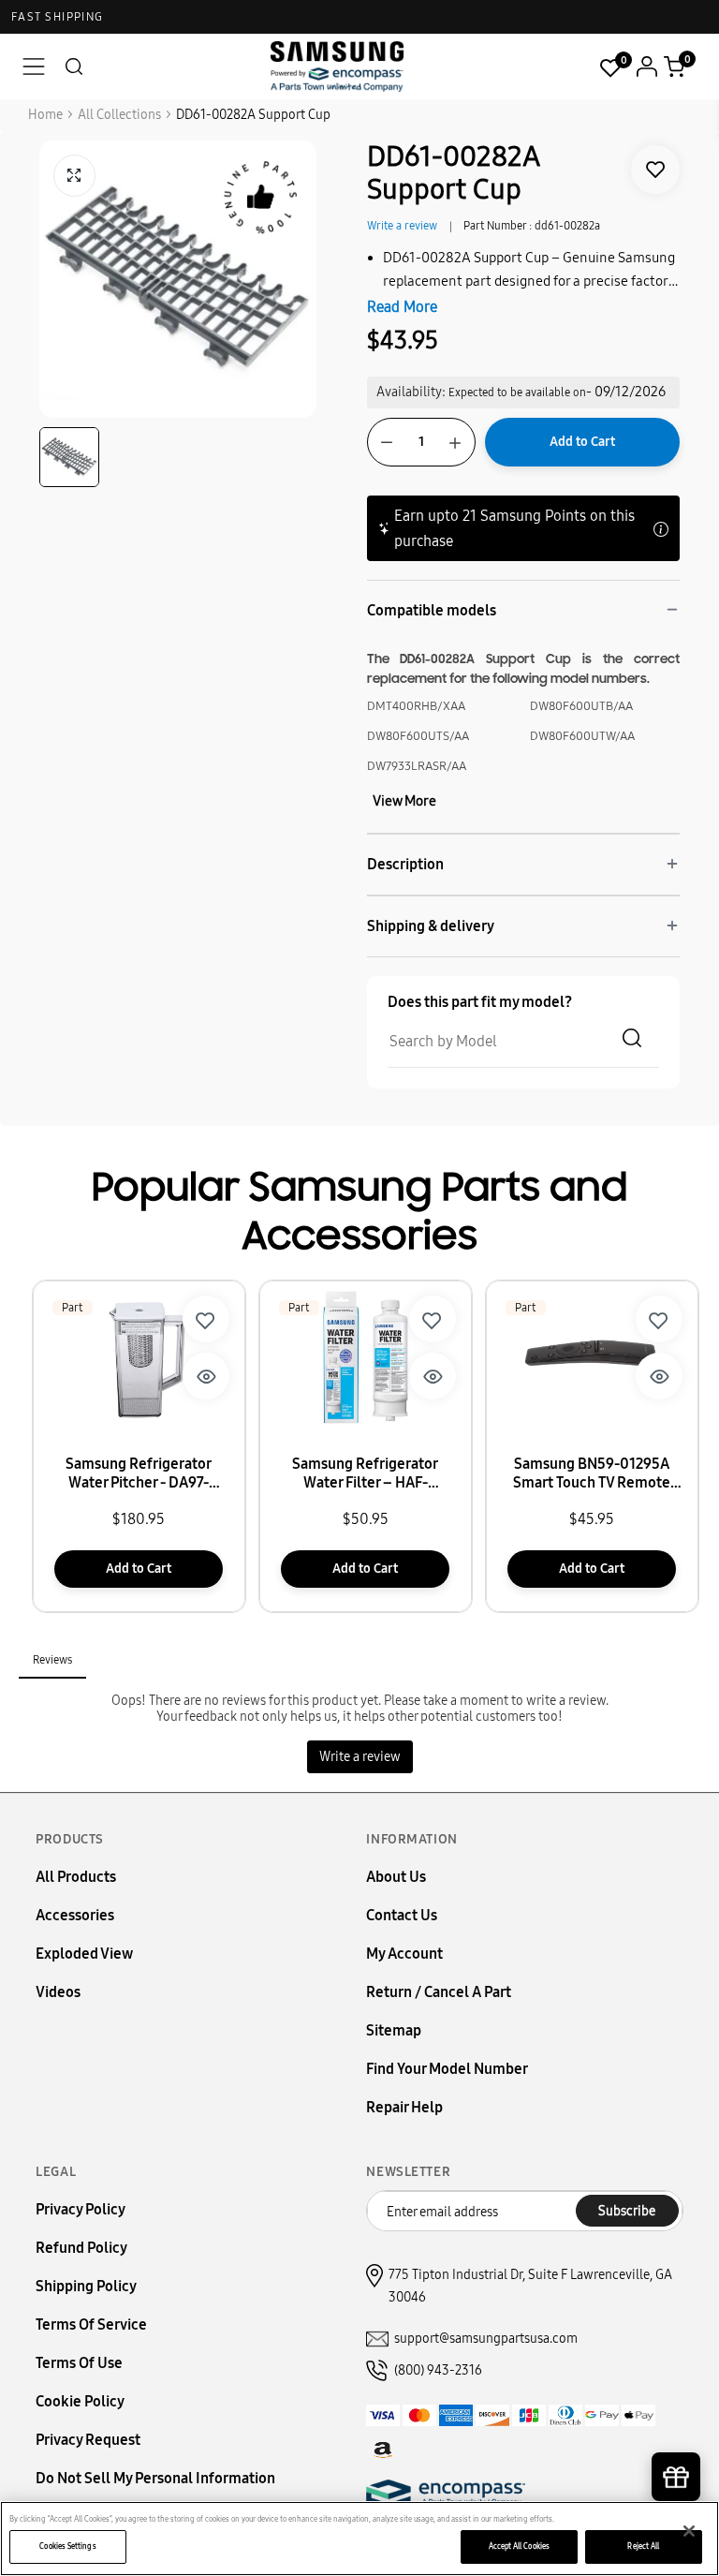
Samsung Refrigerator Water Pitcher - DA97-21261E (139, 1473)
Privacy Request (88, 2440)
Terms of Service (91, 2324)
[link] (655, 170)
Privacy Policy (81, 2209)
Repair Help (404, 2107)
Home (45, 115)
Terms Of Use (79, 2363)
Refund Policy (81, 2248)
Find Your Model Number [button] (447, 2069)
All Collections (119, 115)
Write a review (402, 226)
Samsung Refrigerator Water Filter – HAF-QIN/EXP (365, 1473)
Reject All (643, 2546)
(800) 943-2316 (438, 2370)
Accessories (75, 1915)
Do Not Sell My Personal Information (155, 2478)
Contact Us (402, 1915)
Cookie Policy (80, 2401)
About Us (396, 1877)
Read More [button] (402, 307)
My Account (404, 1954)
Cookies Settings (67, 2546)
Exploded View (84, 1954)
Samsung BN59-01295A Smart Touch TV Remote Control (592, 1473)
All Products (76, 1877)
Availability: (411, 392)
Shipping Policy (86, 2286)
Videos (58, 1992)
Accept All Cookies (519, 2546)
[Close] (689, 2531)
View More (404, 801)
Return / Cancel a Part (439, 1992)
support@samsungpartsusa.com (486, 2339)
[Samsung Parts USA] (337, 66)
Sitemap (394, 2030)
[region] (359, 2539)
